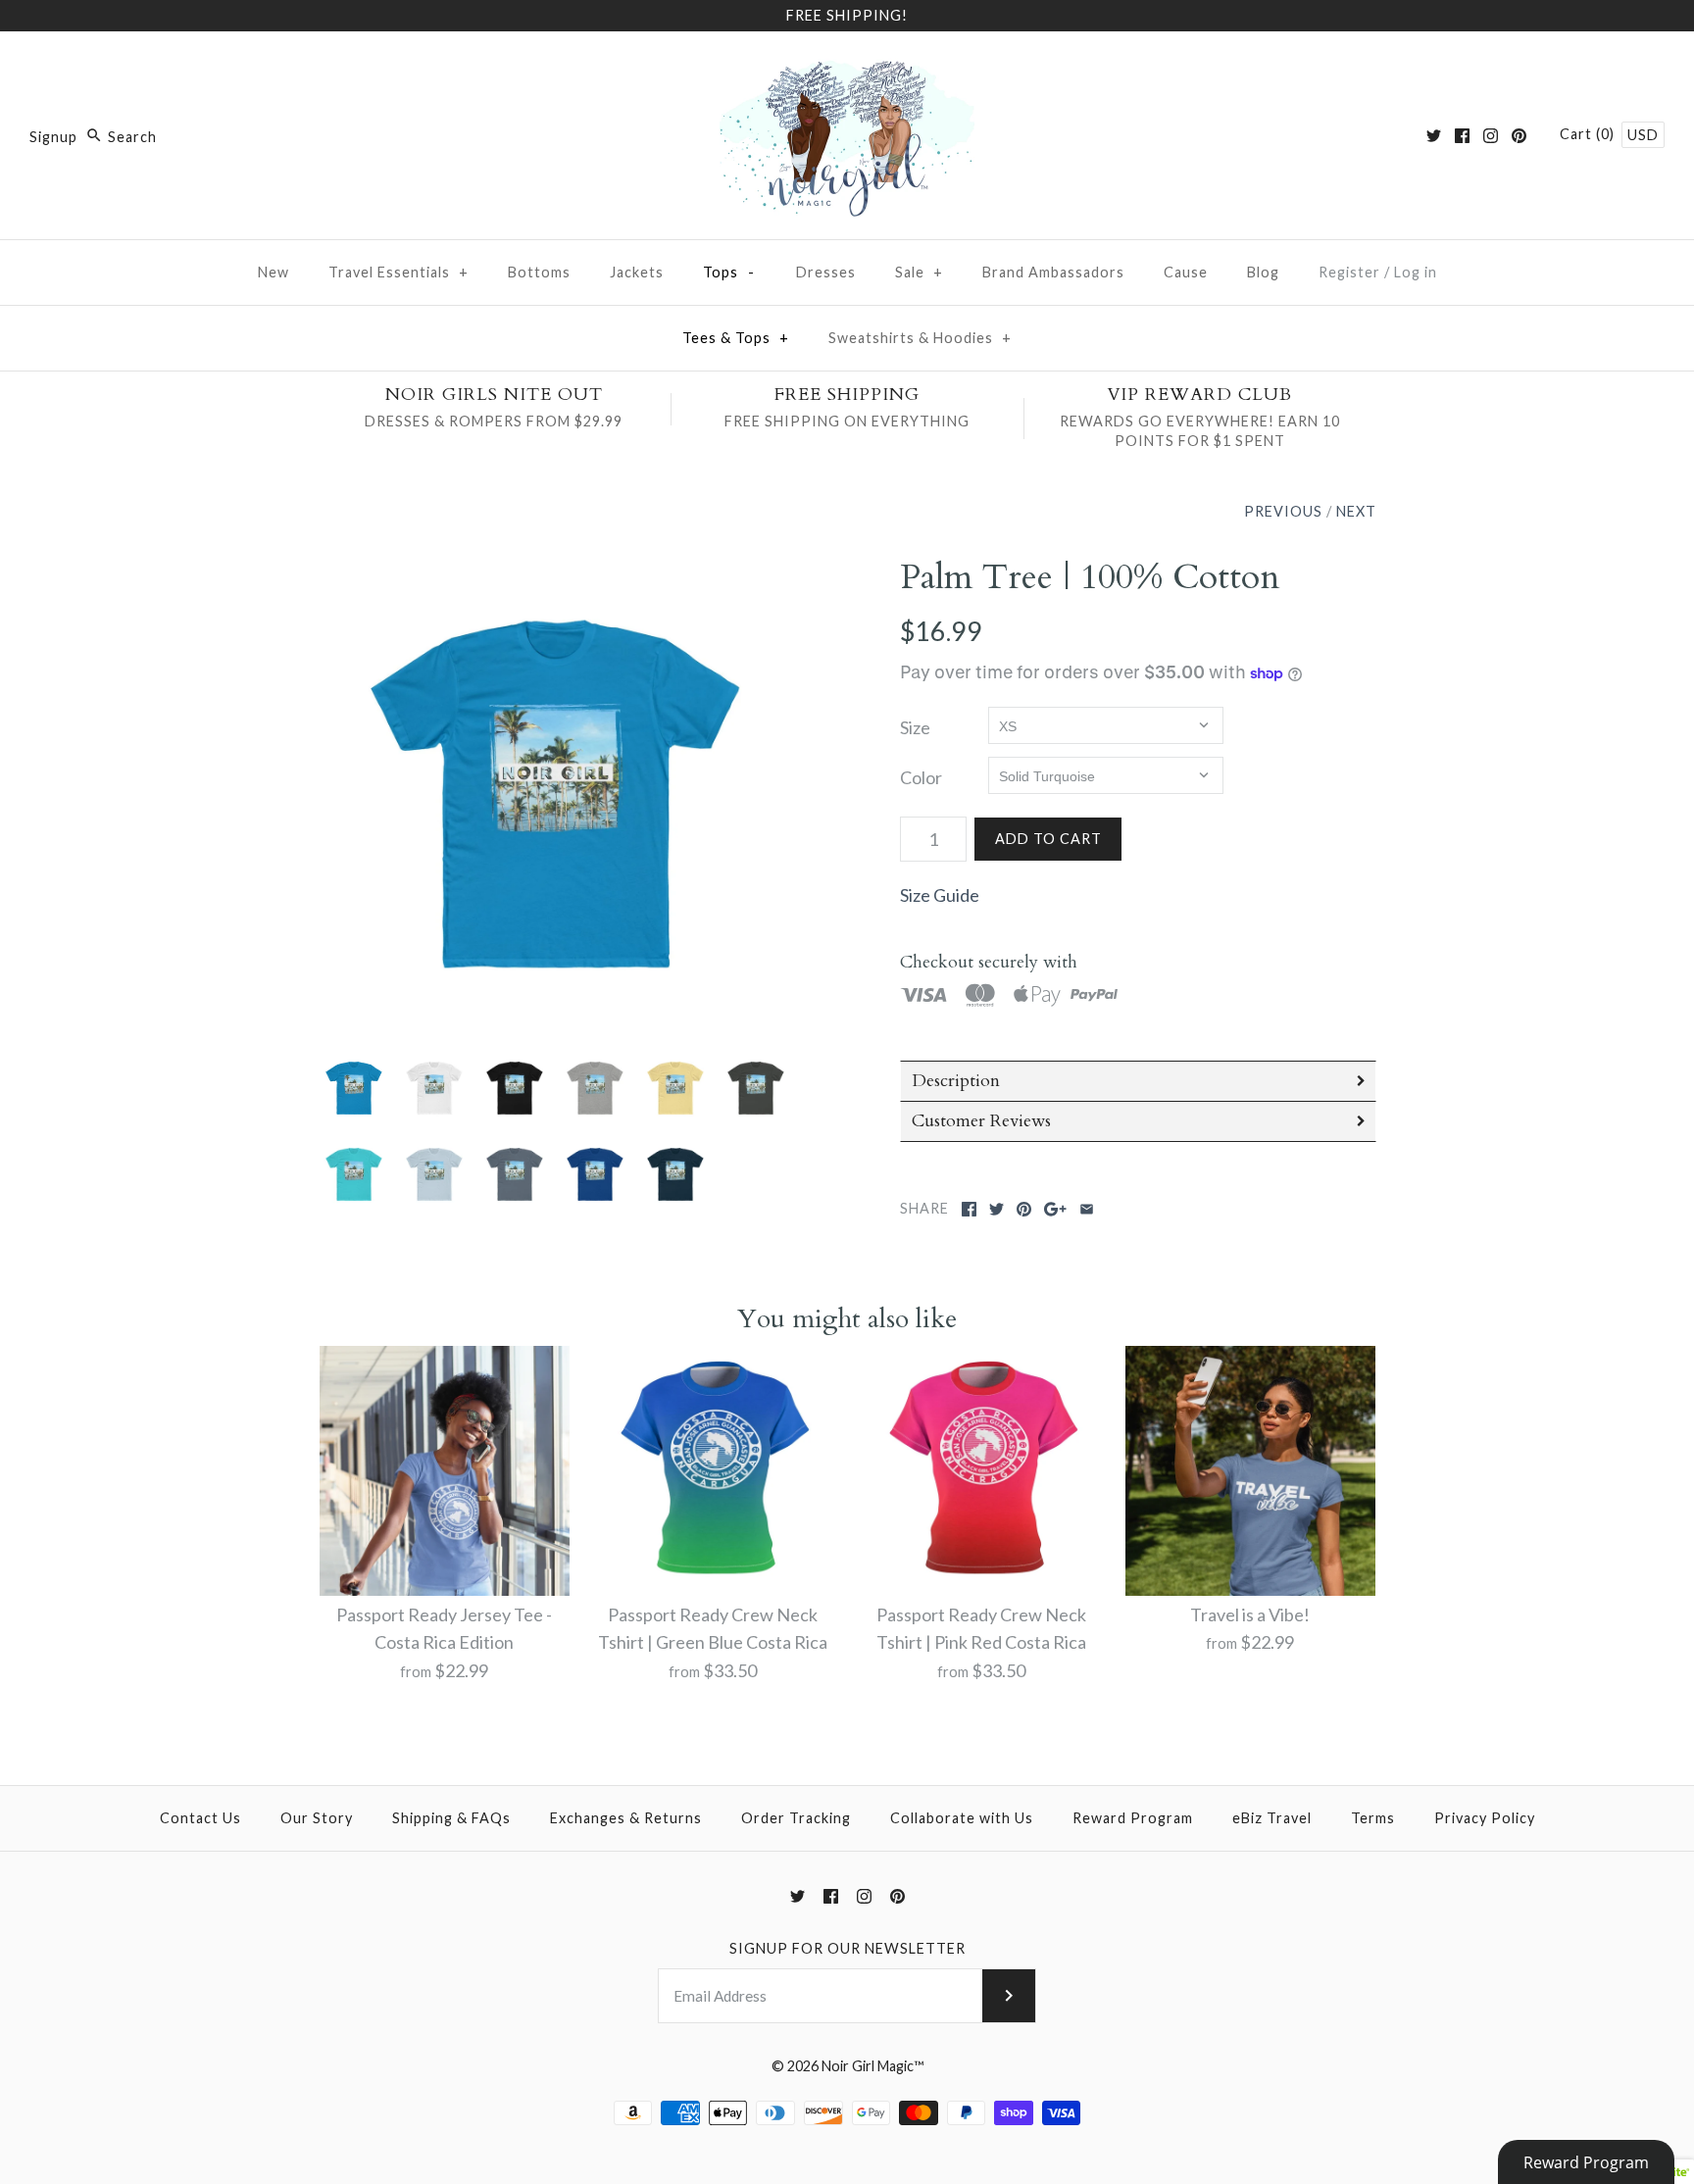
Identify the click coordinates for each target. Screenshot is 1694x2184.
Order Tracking (796, 1818)
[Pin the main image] (1024, 1209)
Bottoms (539, 272)
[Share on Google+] (1055, 1209)
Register (1349, 272)
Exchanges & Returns (626, 1818)
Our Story (317, 1818)
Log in (1416, 272)
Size (915, 727)
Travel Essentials (399, 272)
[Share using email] (1087, 1209)
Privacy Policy (1485, 1818)
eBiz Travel (1272, 1818)
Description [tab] (956, 1081)
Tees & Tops (736, 338)
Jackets (637, 272)
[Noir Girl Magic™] (847, 65)
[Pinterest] (1519, 136)
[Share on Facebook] (969, 1209)
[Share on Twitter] (996, 1209)
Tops (729, 272)
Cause (1186, 272)
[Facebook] (1462, 136)
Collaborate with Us (962, 1818)
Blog (1263, 272)
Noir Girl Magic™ (872, 2066)
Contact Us (200, 1818)
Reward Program (1133, 1818)
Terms (1373, 1818)
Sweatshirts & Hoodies (920, 338)
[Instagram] (1491, 136)
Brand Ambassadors (1053, 272)
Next (1356, 511)
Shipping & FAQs (451, 1818)
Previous (1283, 511)
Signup (53, 137)
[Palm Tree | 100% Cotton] (556, 794)
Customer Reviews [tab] (981, 1121)
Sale (919, 272)
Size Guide (940, 895)
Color (921, 777)
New (274, 272)
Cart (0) (1589, 134)
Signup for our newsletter (847, 1948)
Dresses (826, 272)
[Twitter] (1434, 136)
